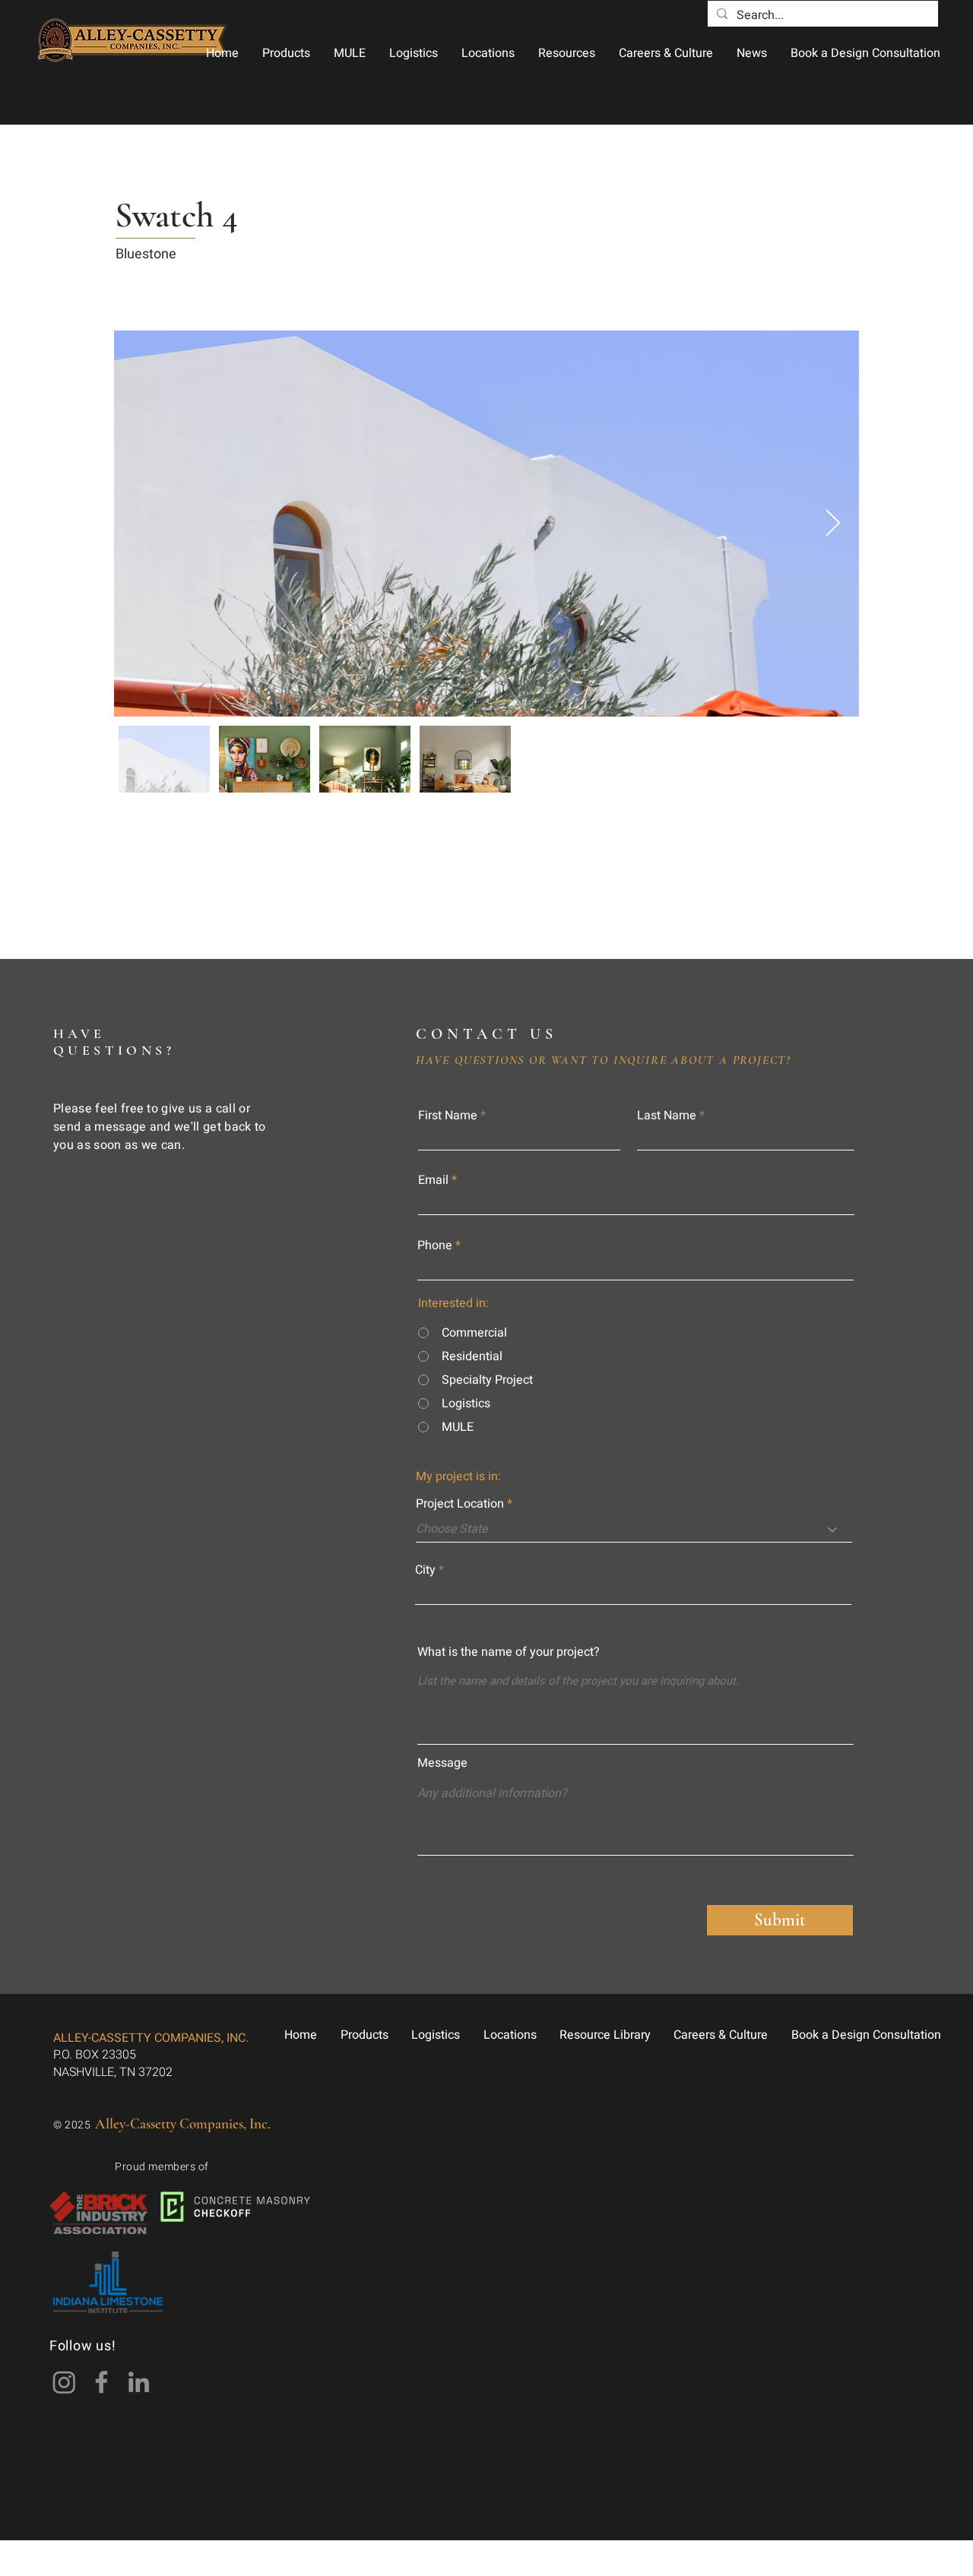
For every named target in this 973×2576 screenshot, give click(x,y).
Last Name (667, 1116)
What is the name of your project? (509, 1652)
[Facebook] (101, 2382)
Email (433, 1180)
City (425, 1570)
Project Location (460, 1504)
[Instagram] (64, 2382)
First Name (448, 1116)
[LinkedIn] (139, 2382)
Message (442, 1763)
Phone (435, 1245)
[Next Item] (833, 524)
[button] (286, 53)
